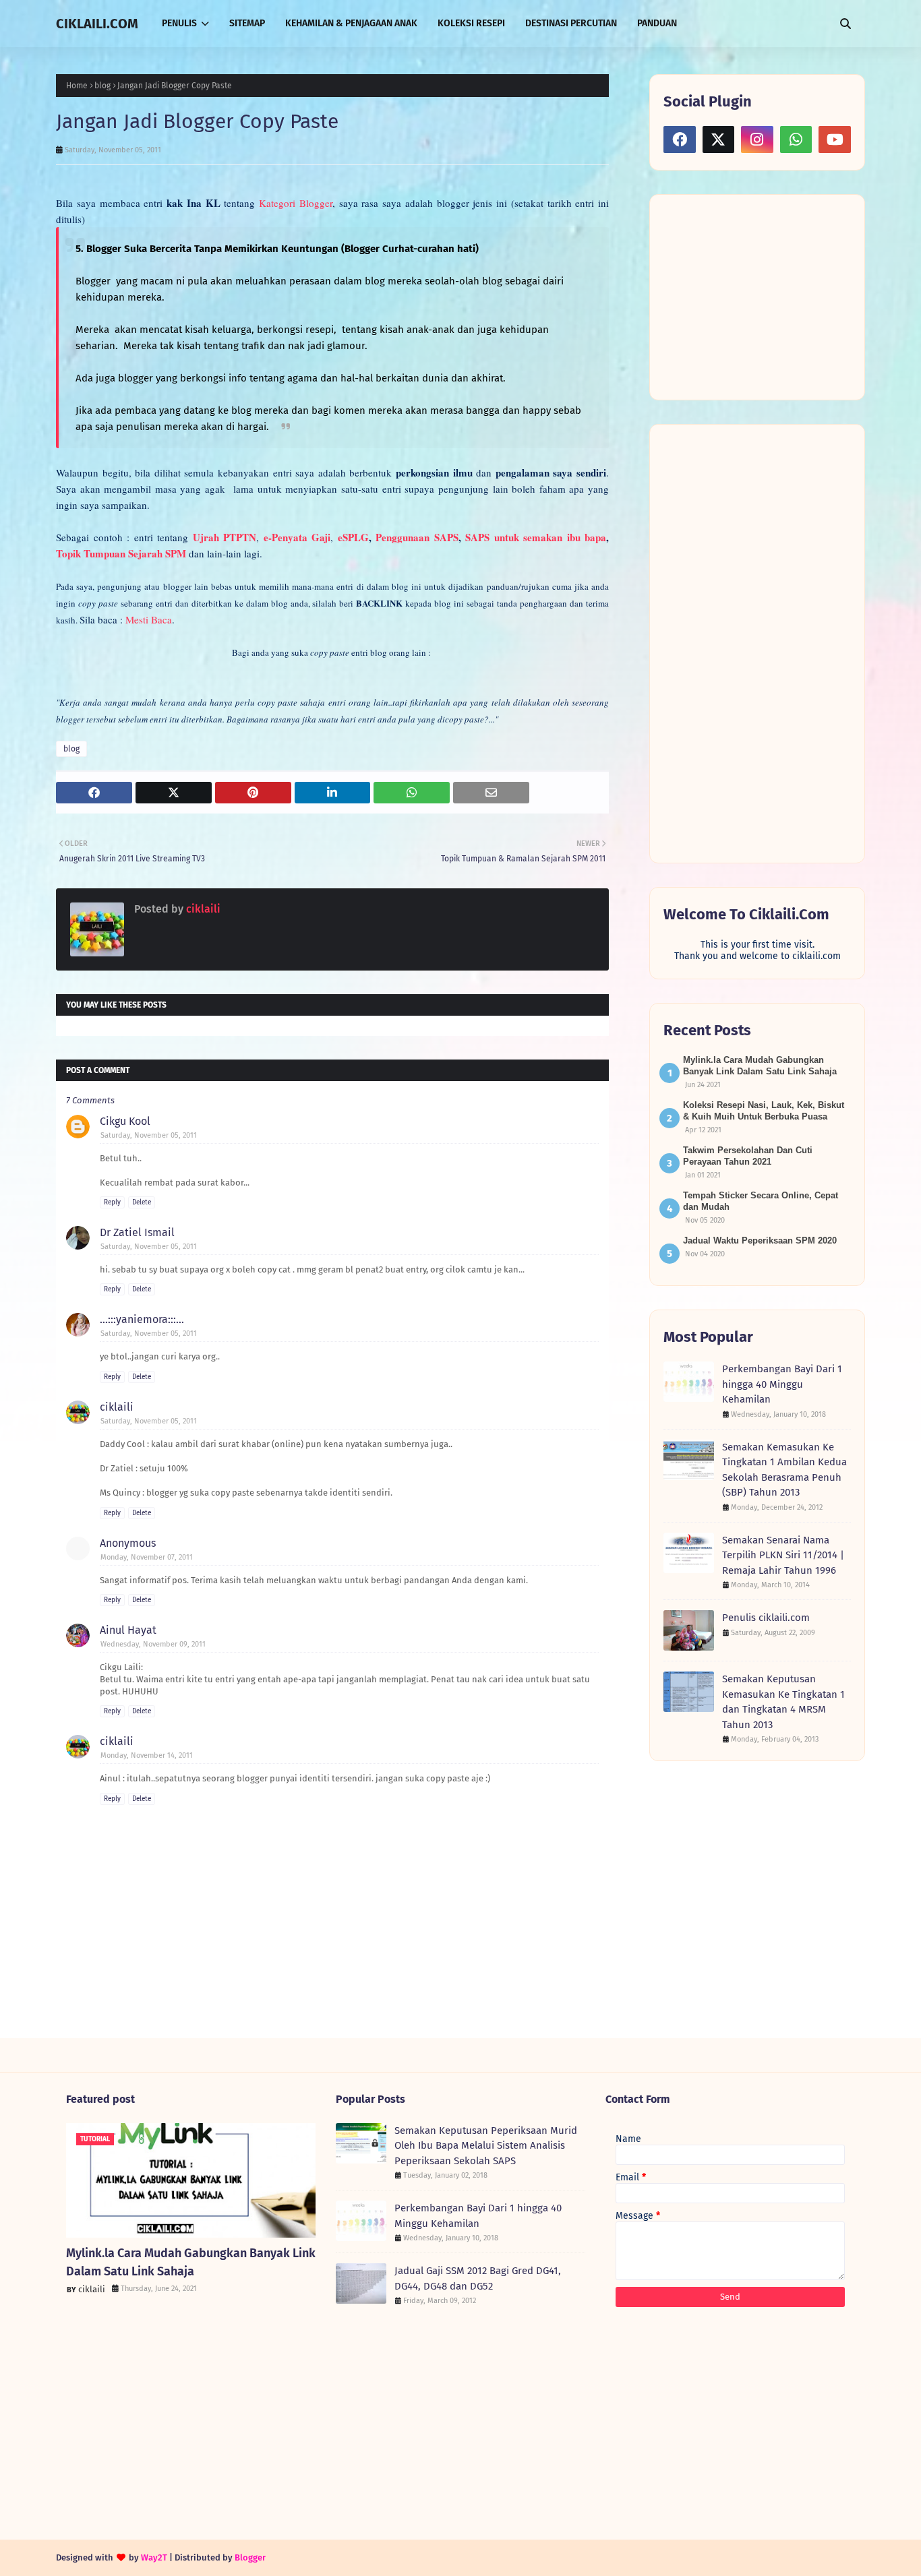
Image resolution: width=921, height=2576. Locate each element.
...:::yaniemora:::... (142, 1319)
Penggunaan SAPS (417, 537)
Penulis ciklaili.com (766, 1618)
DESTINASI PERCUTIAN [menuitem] (571, 23)
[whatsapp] (796, 140)
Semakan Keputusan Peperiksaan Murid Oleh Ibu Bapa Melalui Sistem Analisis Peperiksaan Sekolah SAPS (486, 2146)
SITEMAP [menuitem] (247, 23)
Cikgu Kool (125, 1121)
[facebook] (680, 140)
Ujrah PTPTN (225, 537)
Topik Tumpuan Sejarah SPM (121, 553)
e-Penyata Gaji (297, 537)
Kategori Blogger (296, 203)
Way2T (154, 2557)
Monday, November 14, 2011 (147, 1755)
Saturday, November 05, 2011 (149, 1135)
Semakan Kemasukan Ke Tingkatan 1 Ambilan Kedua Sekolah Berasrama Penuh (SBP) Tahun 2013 (784, 1470)
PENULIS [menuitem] (179, 23)
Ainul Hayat (128, 1630)
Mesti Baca (149, 619)
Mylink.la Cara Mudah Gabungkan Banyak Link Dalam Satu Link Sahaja (191, 2262)
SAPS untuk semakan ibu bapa (536, 537)
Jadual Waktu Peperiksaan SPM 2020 (760, 1240)
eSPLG (353, 537)
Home (77, 86)
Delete (142, 1202)
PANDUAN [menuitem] (657, 23)
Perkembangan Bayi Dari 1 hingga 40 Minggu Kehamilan (782, 1384)
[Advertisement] (765, 296)
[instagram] (757, 140)
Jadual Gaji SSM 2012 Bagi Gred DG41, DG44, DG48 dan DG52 (478, 2278)
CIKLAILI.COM (97, 24)
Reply (112, 1202)
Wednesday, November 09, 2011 (153, 1644)
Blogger (250, 2557)
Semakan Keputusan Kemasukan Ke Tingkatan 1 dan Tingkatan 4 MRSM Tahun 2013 (783, 1702)
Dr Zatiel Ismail (137, 1232)
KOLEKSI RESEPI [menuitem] (471, 23)
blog (102, 86)
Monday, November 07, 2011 (147, 1557)
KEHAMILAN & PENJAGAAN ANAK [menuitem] (351, 23)
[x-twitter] (719, 140)
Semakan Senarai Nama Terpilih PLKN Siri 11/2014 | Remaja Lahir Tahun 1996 (783, 1555)
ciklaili (202, 909)
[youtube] (835, 140)
